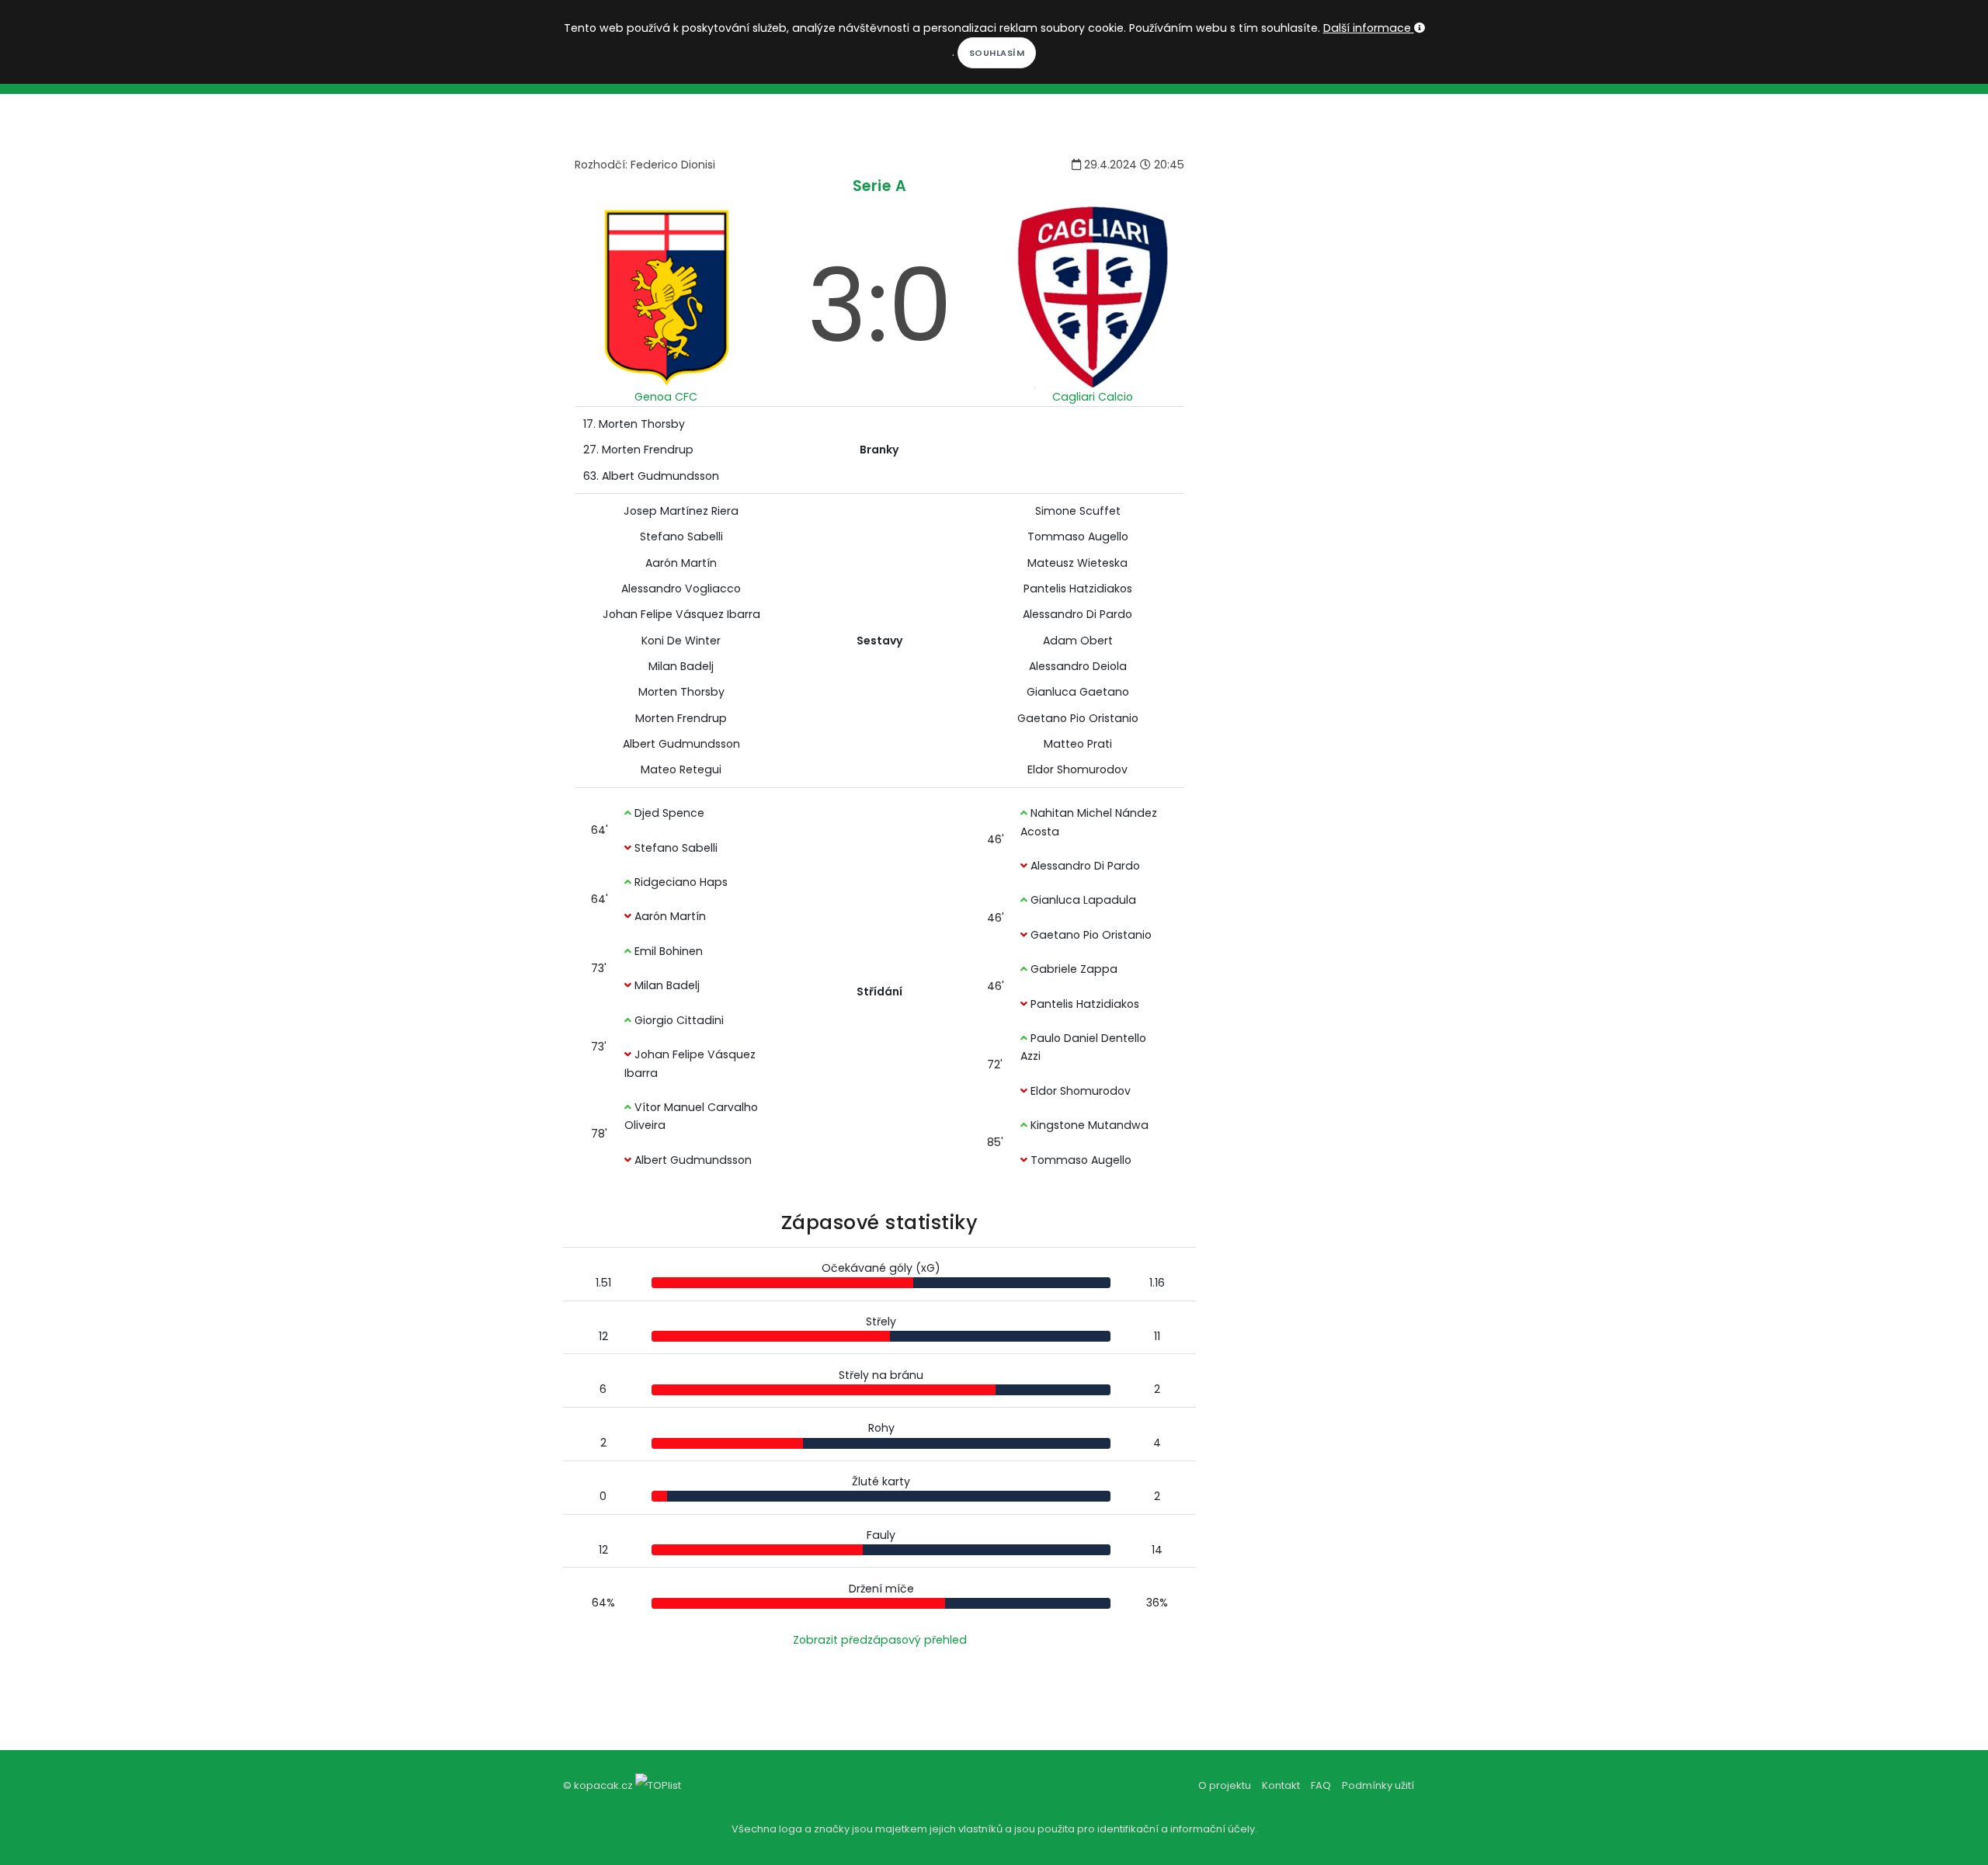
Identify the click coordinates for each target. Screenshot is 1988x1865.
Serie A (880, 186)
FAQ (1321, 1785)
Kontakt (1281, 1785)
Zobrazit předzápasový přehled (880, 1640)
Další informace (1369, 28)
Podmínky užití (1378, 1785)
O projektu (1225, 1785)
